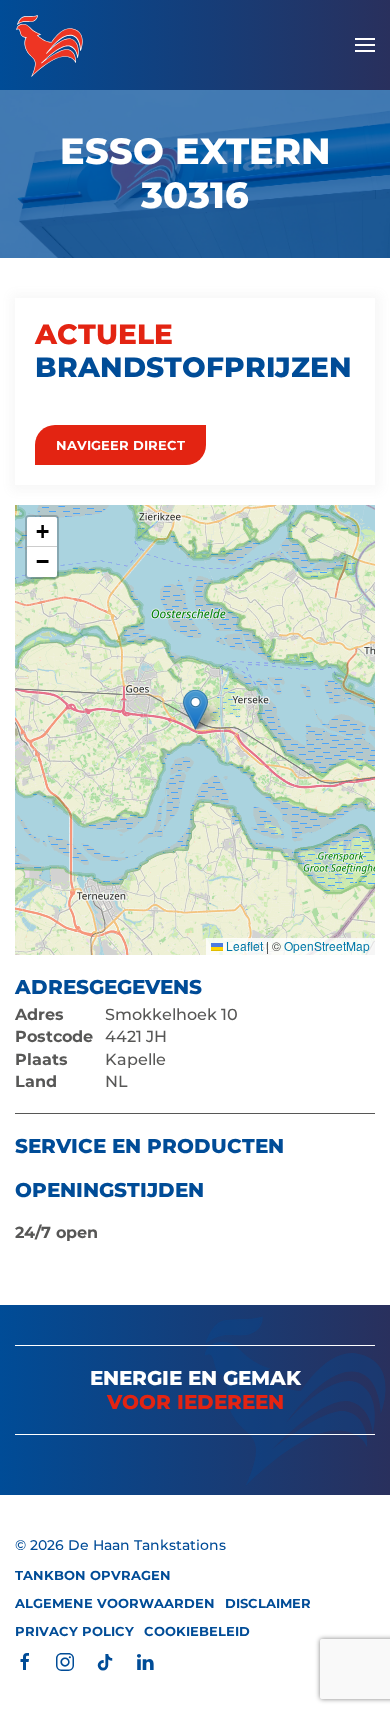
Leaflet (243, 945)
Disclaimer (268, 1603)
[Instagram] (65, 1660)
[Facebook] (25, 1660)
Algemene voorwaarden (115, 1603)
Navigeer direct (120, 445)
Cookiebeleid (197, 1631)
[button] (365, 45)
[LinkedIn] (145, 1660)
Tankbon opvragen (93, 1575)
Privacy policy (74, 1631)
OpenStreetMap (327, 945)
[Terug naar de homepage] (49, 45)
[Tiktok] (105, 1660)
